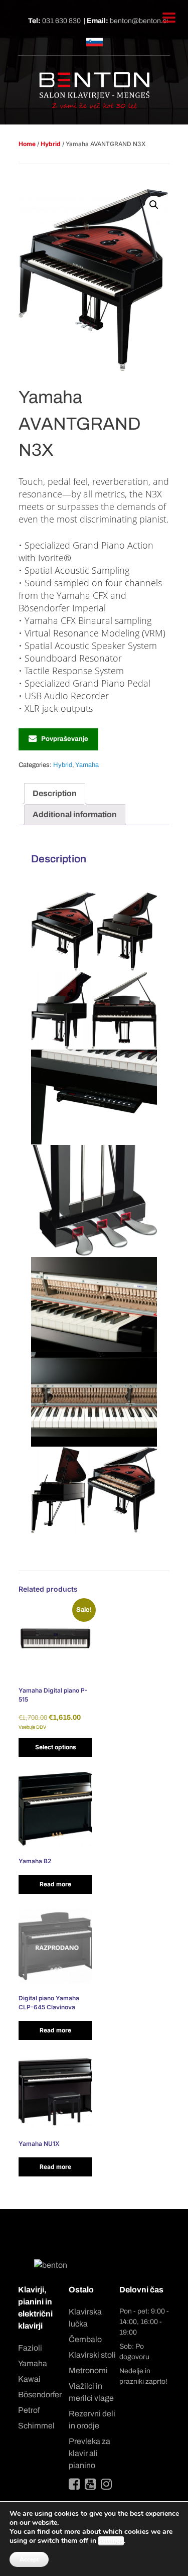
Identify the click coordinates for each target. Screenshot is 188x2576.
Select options (56, 1747)
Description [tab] (55, 793)
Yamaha (87, 765)
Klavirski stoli (92, 2355)
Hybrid (51, 144)
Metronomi (88, 2370)
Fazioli (30, 2348)
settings (111, 2541)
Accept (29, 2559)
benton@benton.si (139, 21)
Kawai (29, 2379)
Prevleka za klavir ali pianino (89, 2453)
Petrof (29, 2410)
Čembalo (85, 2339)
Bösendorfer (40, 2395)
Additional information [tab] (75, 814)
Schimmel (36, 2426)
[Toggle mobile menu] (169, 18)
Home (27, 144)
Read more (55, 1884)
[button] (154, 205)
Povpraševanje (65, 739)
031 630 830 (61, 21)
